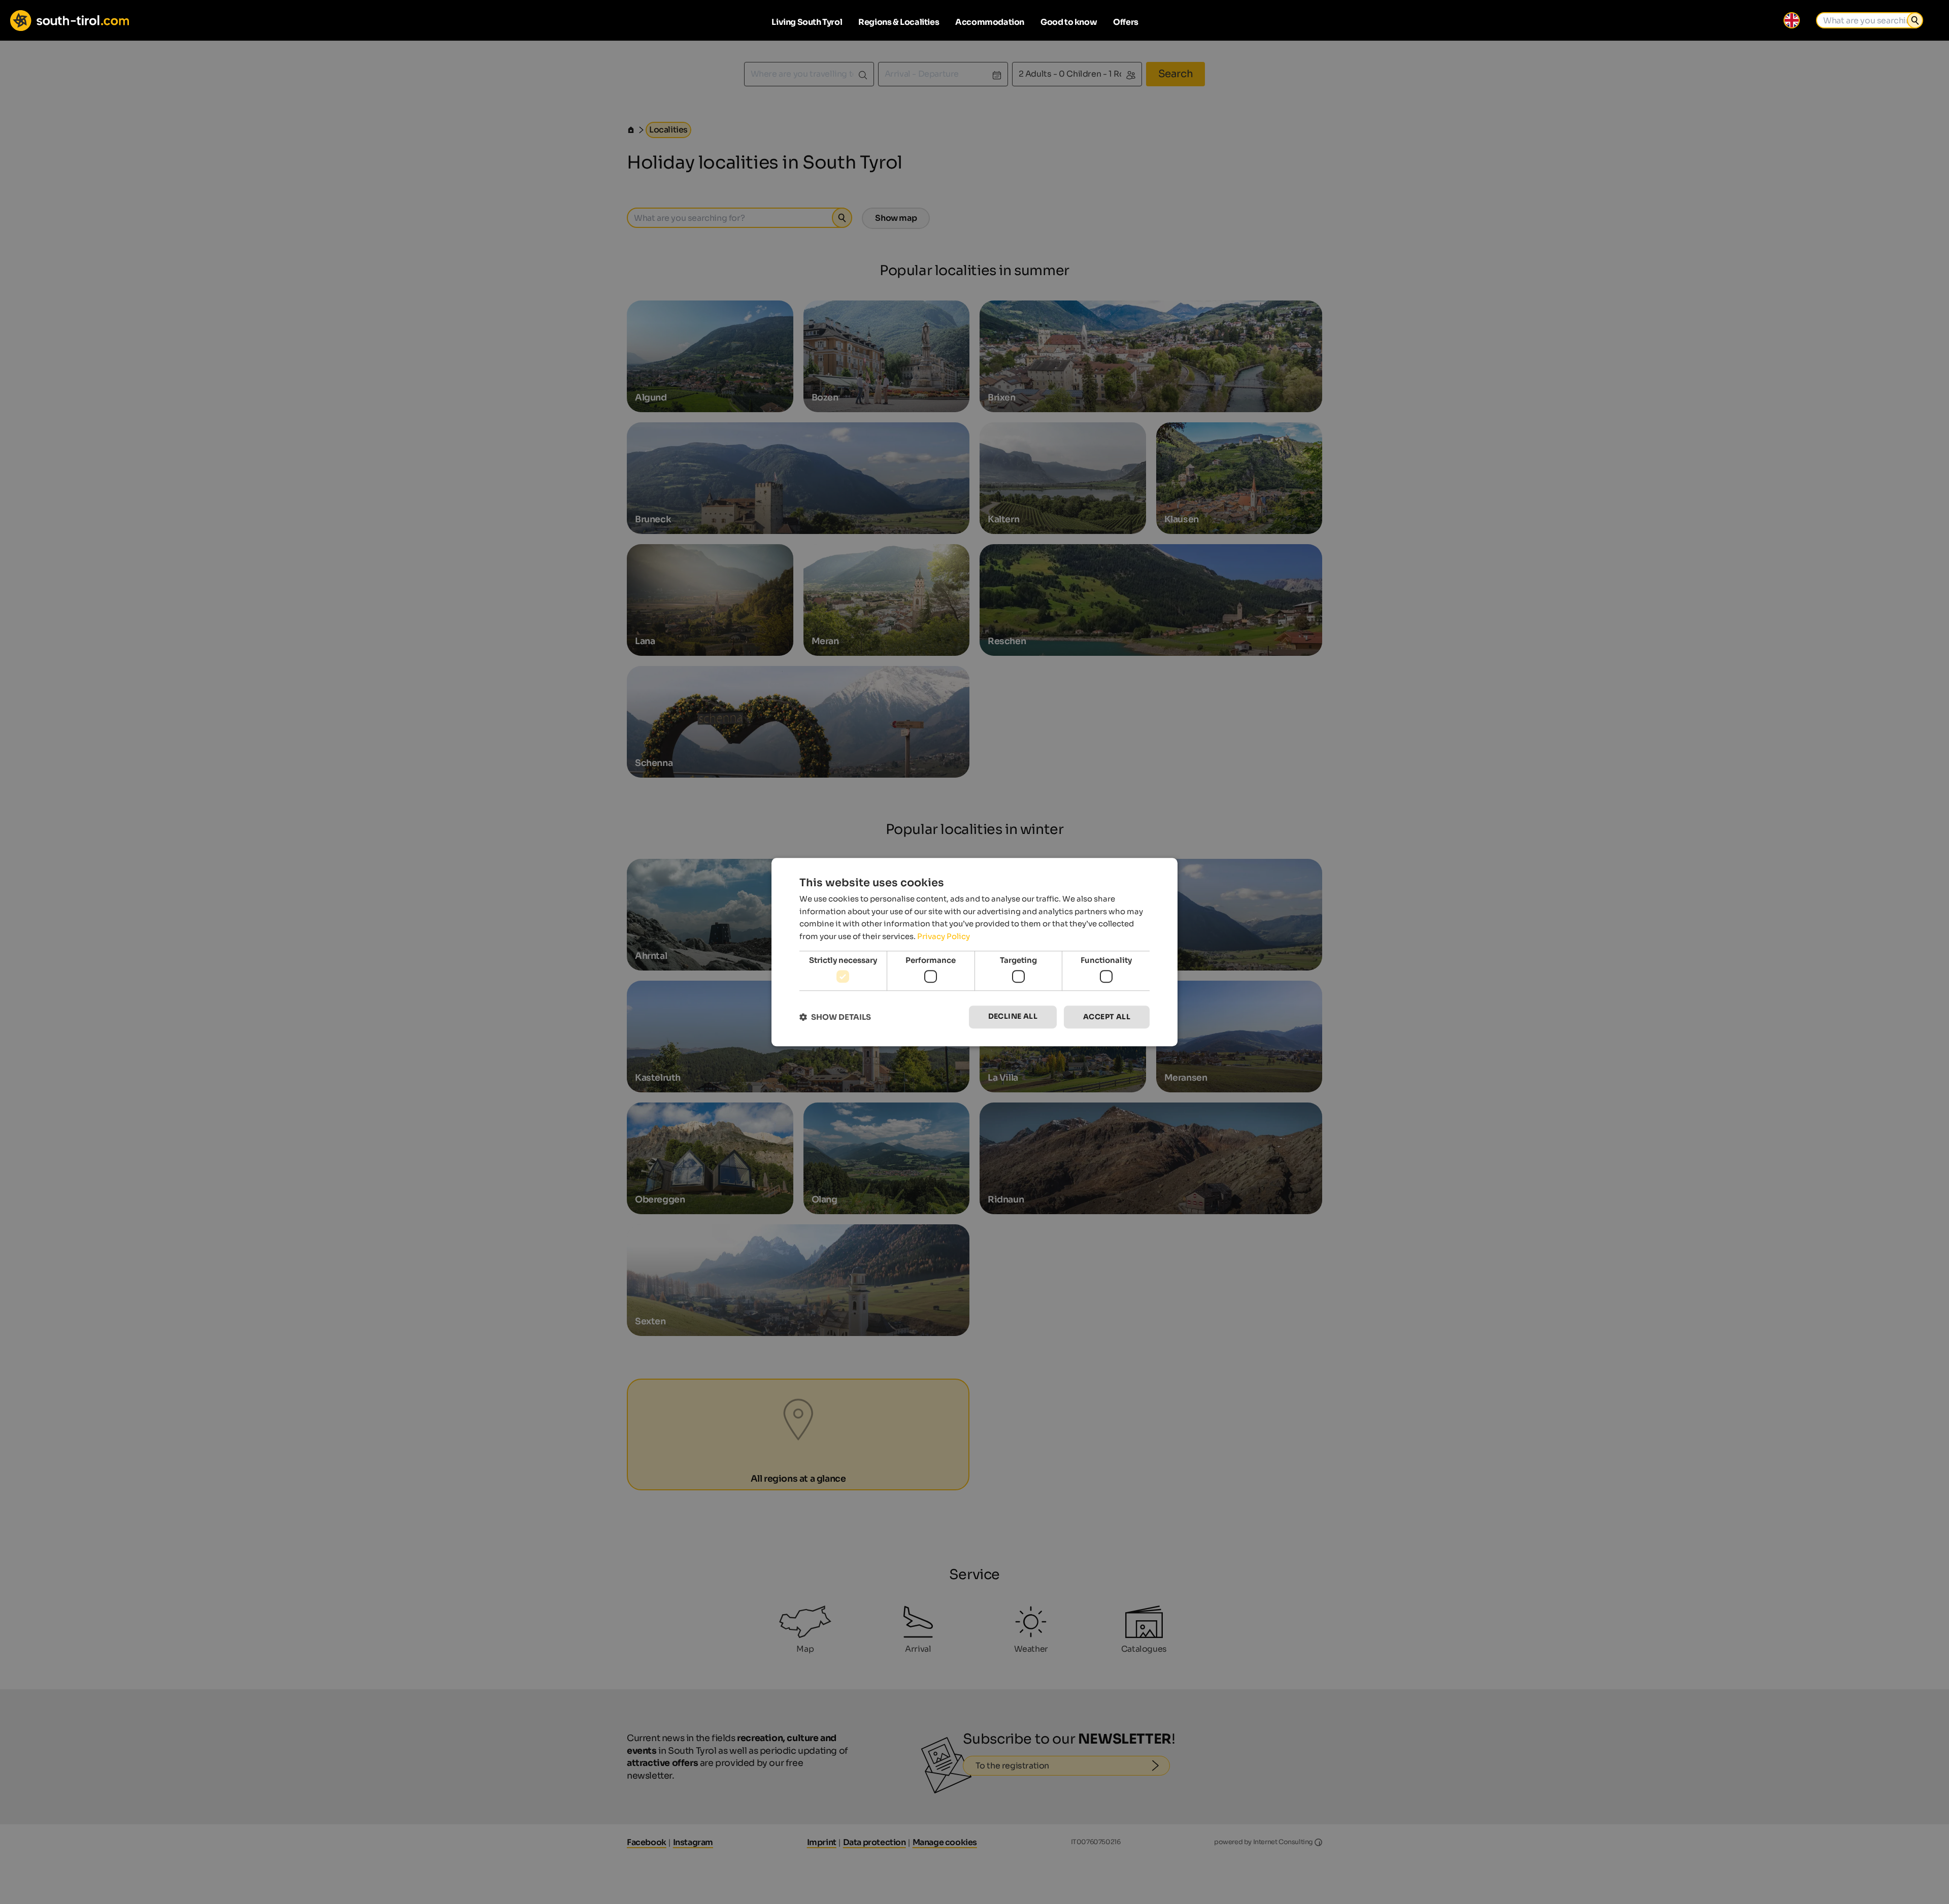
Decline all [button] (1013, 1017)
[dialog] (974, 952)
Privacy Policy (944, 936)
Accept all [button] (1107, 1017)
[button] (835, 1017)
